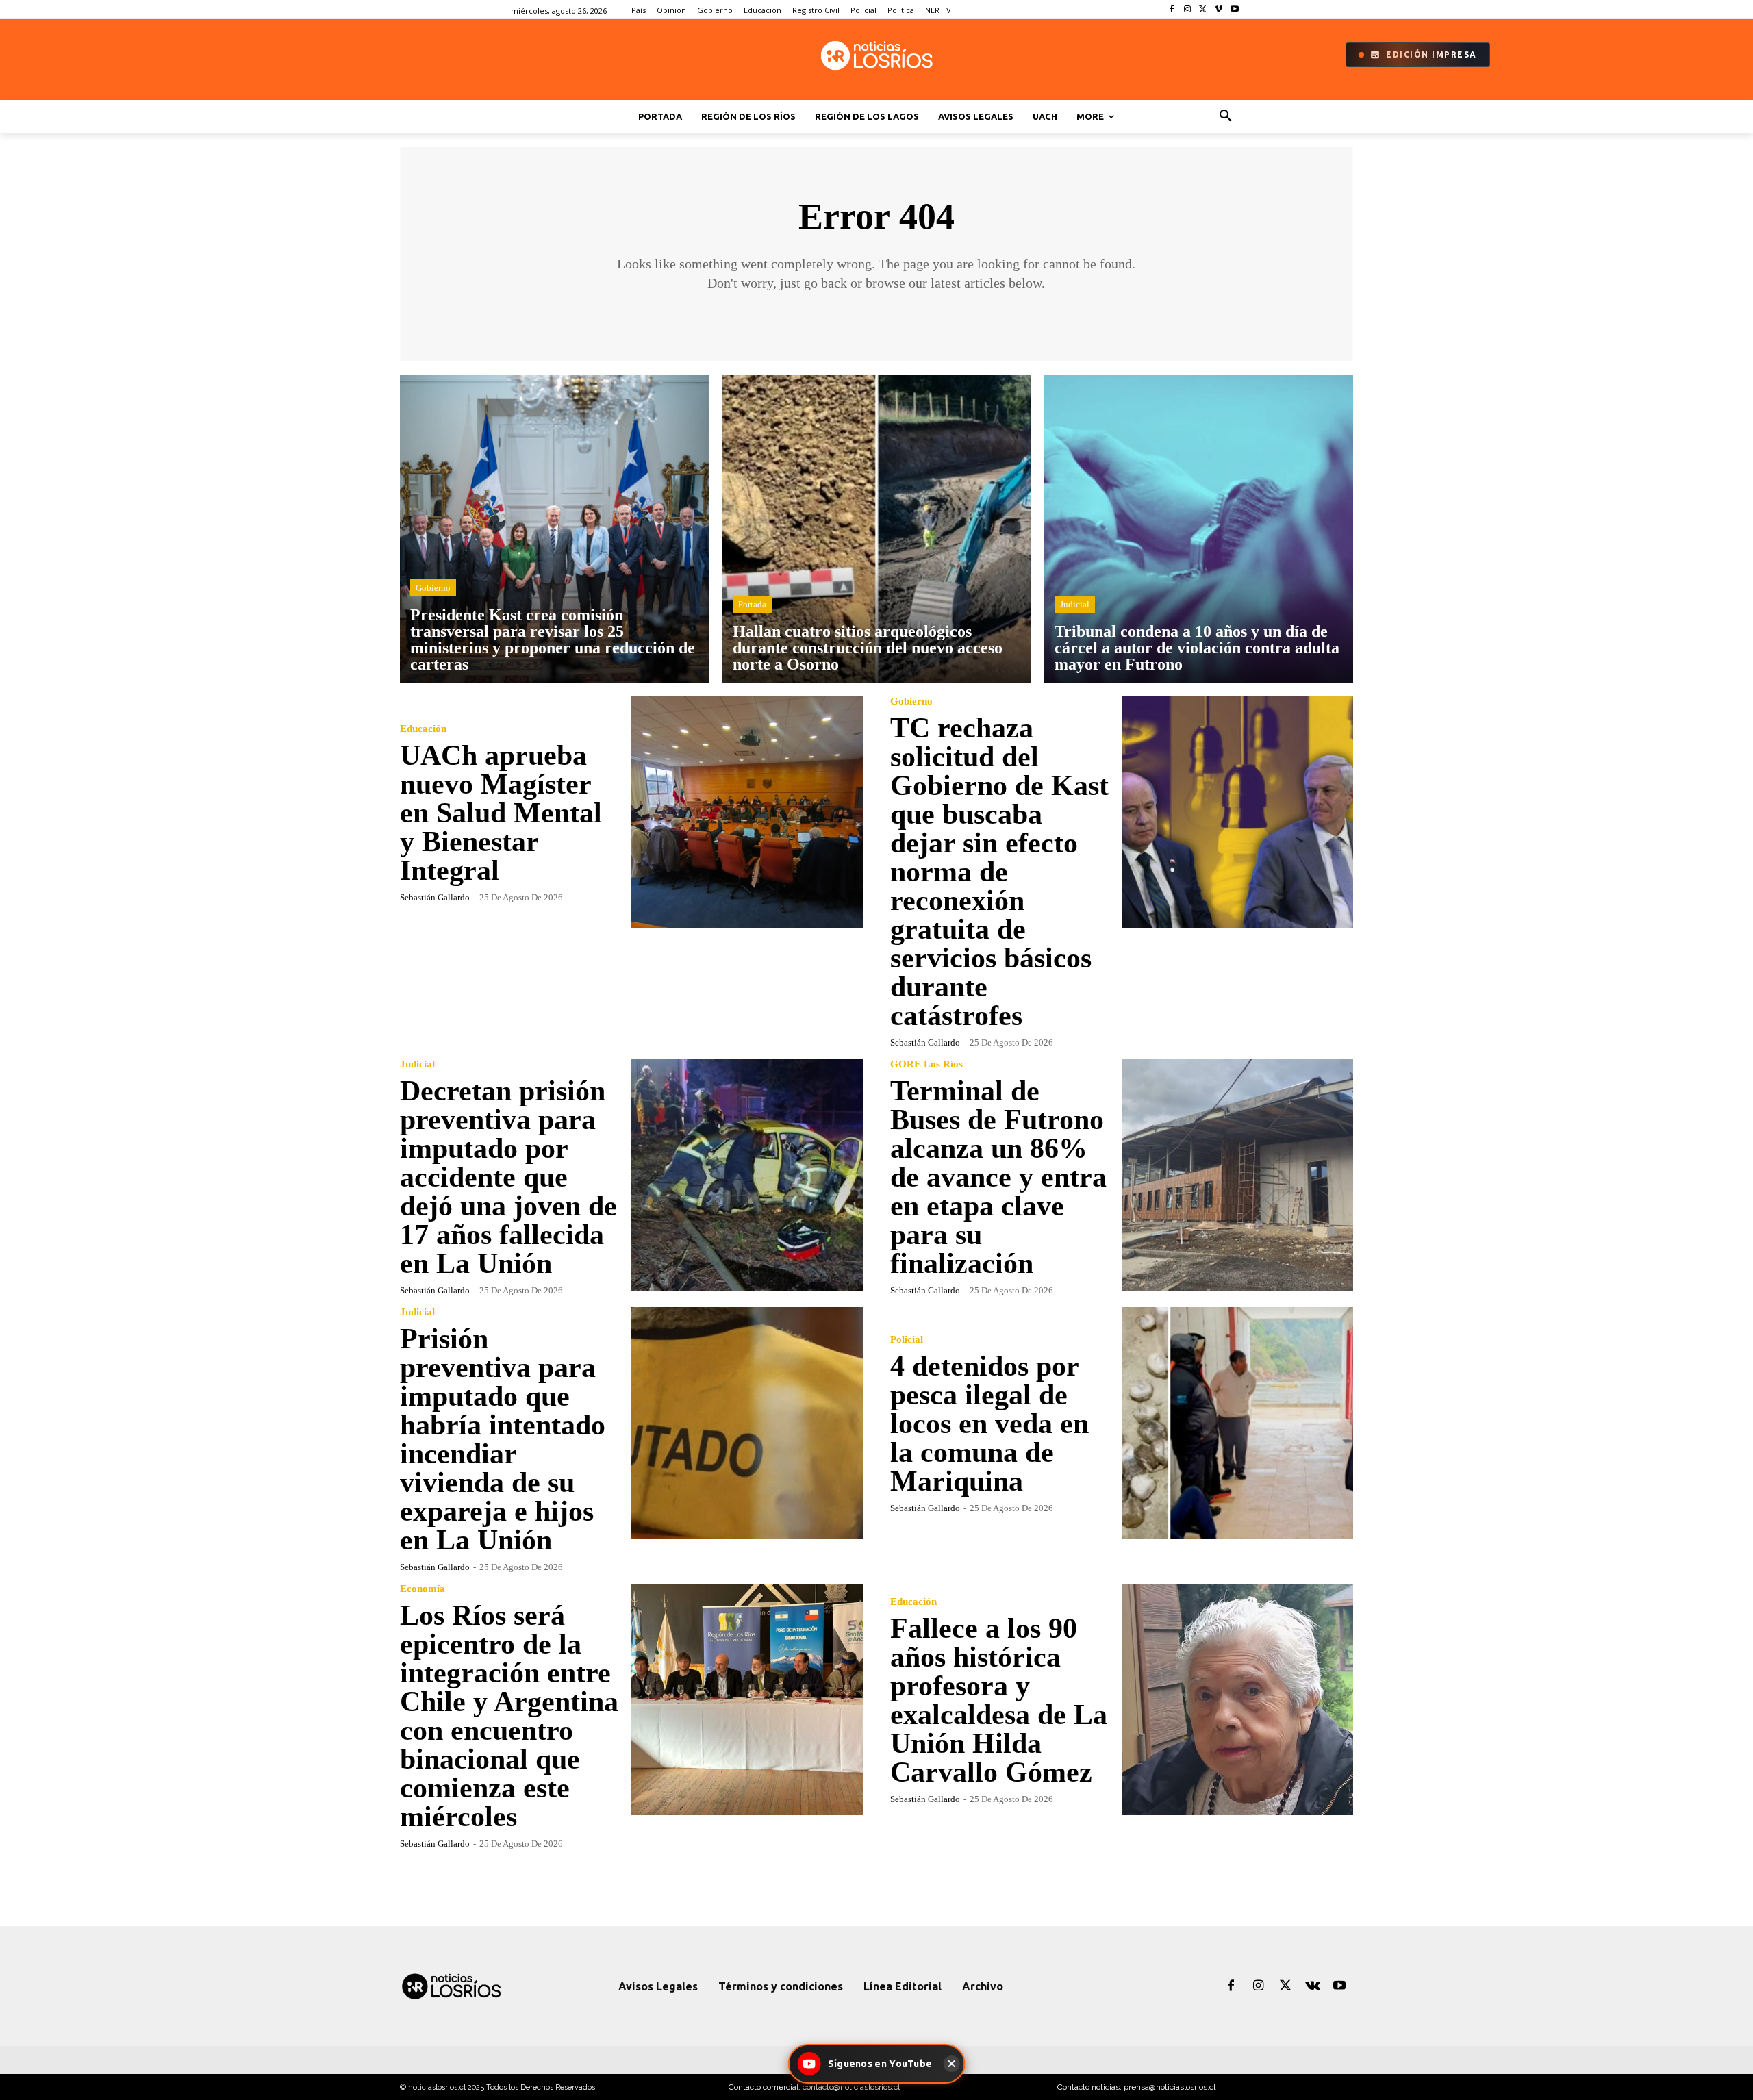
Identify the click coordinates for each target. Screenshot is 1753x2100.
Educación (423, 729)
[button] (1226, 116)
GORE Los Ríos (926, 1064)
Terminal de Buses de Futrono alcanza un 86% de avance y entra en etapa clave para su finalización (998, 1177)
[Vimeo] (1219, 10)
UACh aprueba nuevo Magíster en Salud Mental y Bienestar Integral (501, 813)
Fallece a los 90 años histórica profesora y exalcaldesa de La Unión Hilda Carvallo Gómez (999, 1700)
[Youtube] (1234, 10)
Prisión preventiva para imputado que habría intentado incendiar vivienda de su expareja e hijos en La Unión (503, 1439)
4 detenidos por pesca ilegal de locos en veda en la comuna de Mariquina (989, 1424)
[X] (1203, 10)
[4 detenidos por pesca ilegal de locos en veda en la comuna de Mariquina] (1237, 1423)
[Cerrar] (951, 2064)
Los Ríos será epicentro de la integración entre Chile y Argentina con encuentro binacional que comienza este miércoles (509, 1716)
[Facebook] (1172, 10)
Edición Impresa (1432, 54)
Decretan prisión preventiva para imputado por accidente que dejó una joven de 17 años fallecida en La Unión (508, 1177)
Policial (907, 1340)
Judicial (1075, 604)
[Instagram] (1188, 10)
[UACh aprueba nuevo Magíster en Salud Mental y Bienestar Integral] (747, 812)
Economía (423, 1589)
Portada (752, 604)
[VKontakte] (1313, 1986)
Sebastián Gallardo (435, 897)
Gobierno (433, 588)
